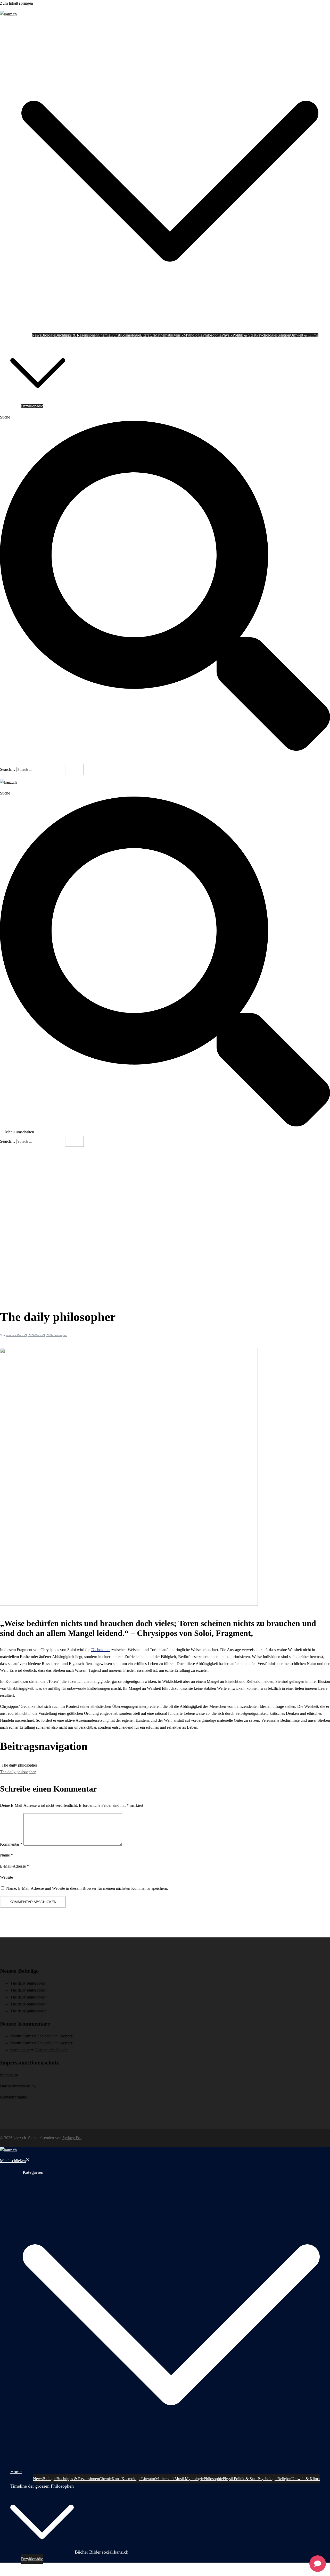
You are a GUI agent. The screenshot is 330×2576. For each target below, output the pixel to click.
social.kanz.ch (102, 399)
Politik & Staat (244, 335)
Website (6, 1877)
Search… (8, 769)
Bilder (84, 399)
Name (6, 1855)
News (36, 335)
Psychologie (266, 335)
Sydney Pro (72, 2138)
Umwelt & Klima (304, 335)
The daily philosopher (19, 1765)
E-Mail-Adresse (14, 1866)
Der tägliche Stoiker (52, 2050)
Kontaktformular (14, 2097)
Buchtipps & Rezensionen (76, 335)
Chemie (104, 335)
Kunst (115, 335)
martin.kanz (20, 2050)
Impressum (9, 2075)
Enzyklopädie (32, 406)
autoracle (11, 1335)
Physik (227, 335)
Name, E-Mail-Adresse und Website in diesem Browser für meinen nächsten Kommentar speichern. (87, 1888)
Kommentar (11, 1844)
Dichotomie (101, 1650)
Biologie (48, 335)
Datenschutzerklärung (18, 2086)
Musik (178, 335)
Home (15, 328)
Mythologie (193, 335)
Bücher (72, 399)
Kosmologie (130, 335)
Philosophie (212, 335)
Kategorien (30, 29)
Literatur (147, 335)
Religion (283, 335)
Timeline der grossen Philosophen (38, 342)
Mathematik (164, 335)
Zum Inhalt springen (16, 3)
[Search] (75, 770)
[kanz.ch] (8, 14)
